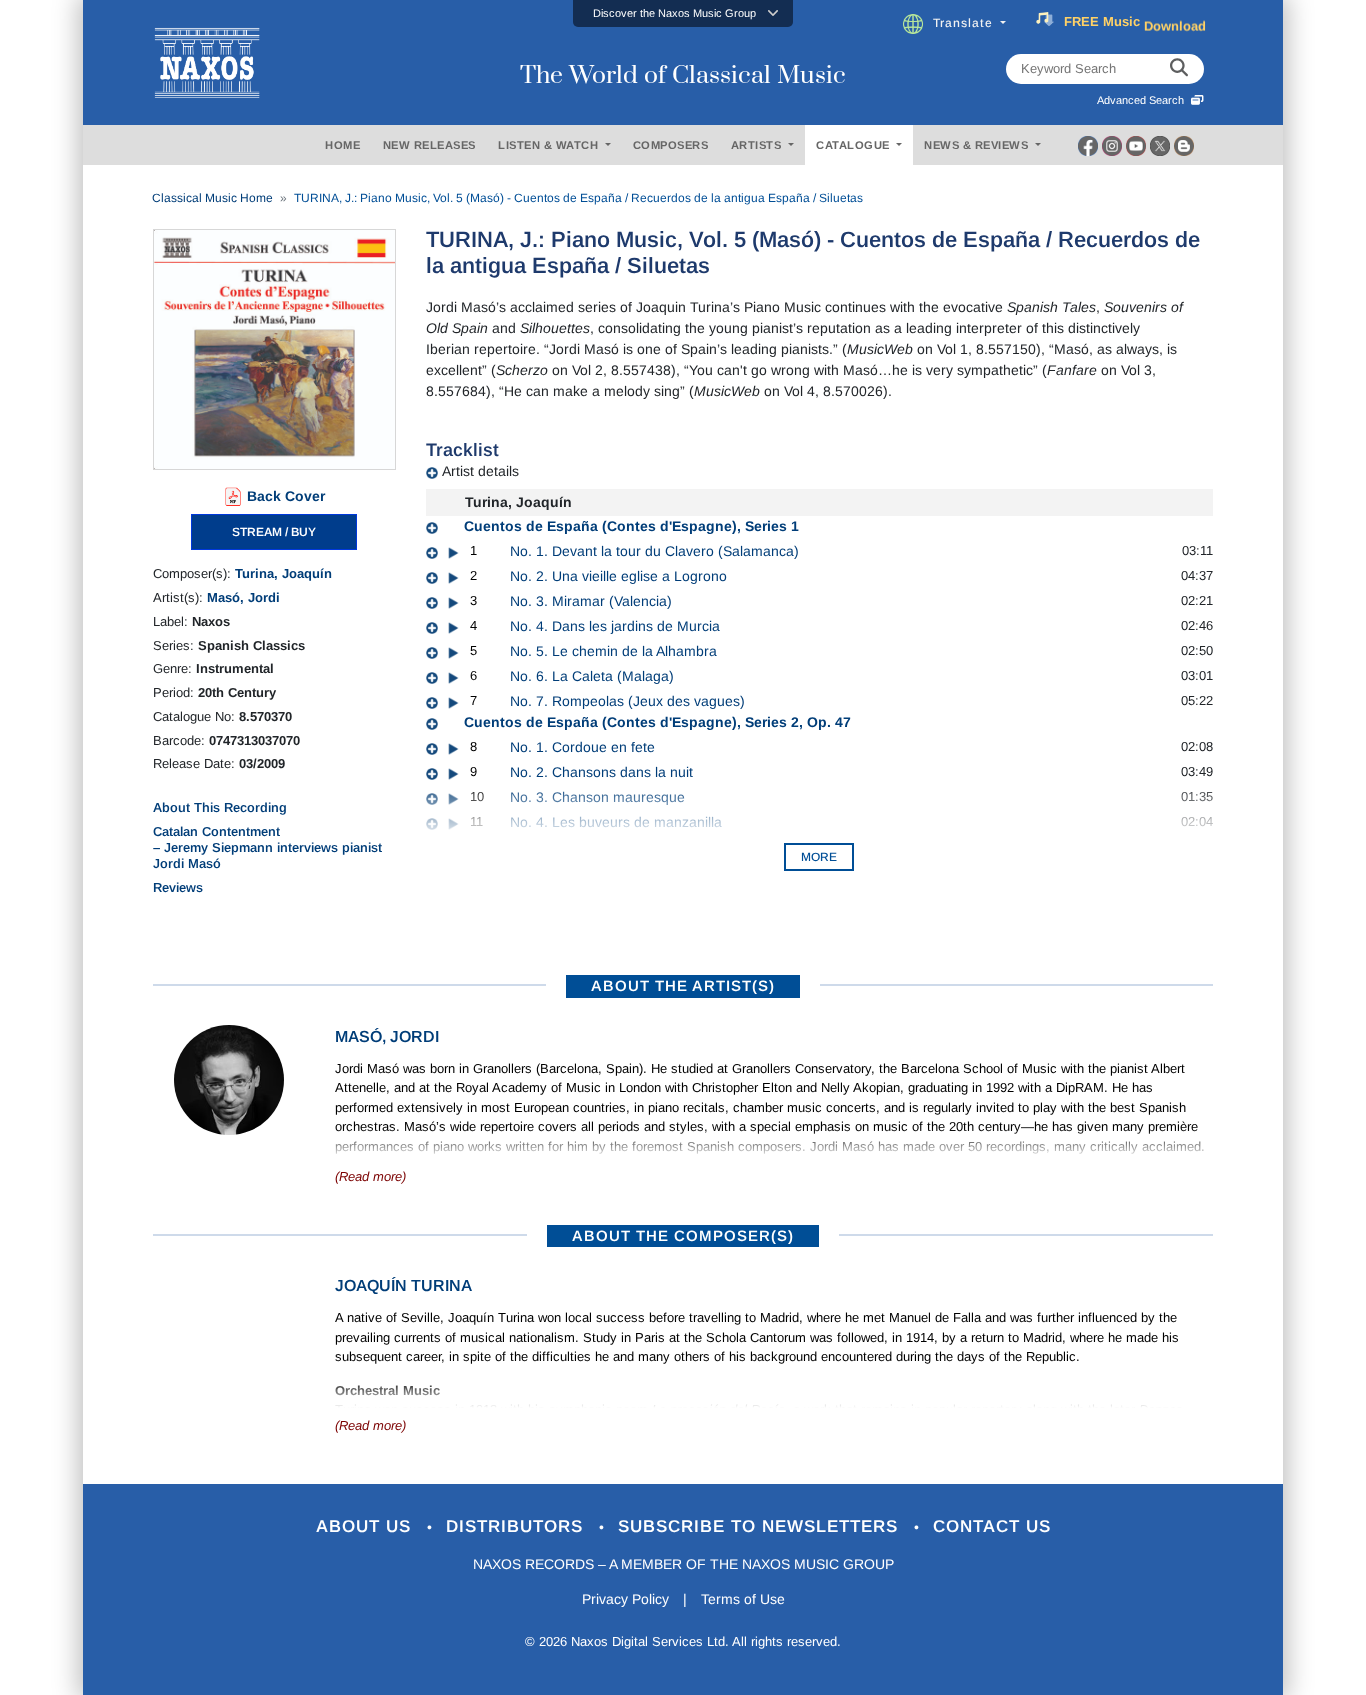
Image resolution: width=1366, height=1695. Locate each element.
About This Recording (220, 807)
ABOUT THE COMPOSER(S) (683, 1235)
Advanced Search (1143, 100)
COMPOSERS (671, 145)
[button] (683, 13)
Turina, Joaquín (283, 573)
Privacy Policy (625, 1599)
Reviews (178, 887)
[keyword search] (1179, 69)
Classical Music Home (212, 198)
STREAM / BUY (274, 532)
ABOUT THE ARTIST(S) (683, 985)
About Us (366, 1526)
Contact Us (992, 1526)
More (819, 857)
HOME (342, 145)
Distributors (517, 1526)
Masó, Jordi (243, 597)
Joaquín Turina (403, 1285)
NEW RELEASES (429, 145)
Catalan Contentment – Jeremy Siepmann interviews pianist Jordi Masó (267, 848)
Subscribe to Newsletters (761, 1526)
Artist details (480, 471)
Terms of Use (743, 1599)
